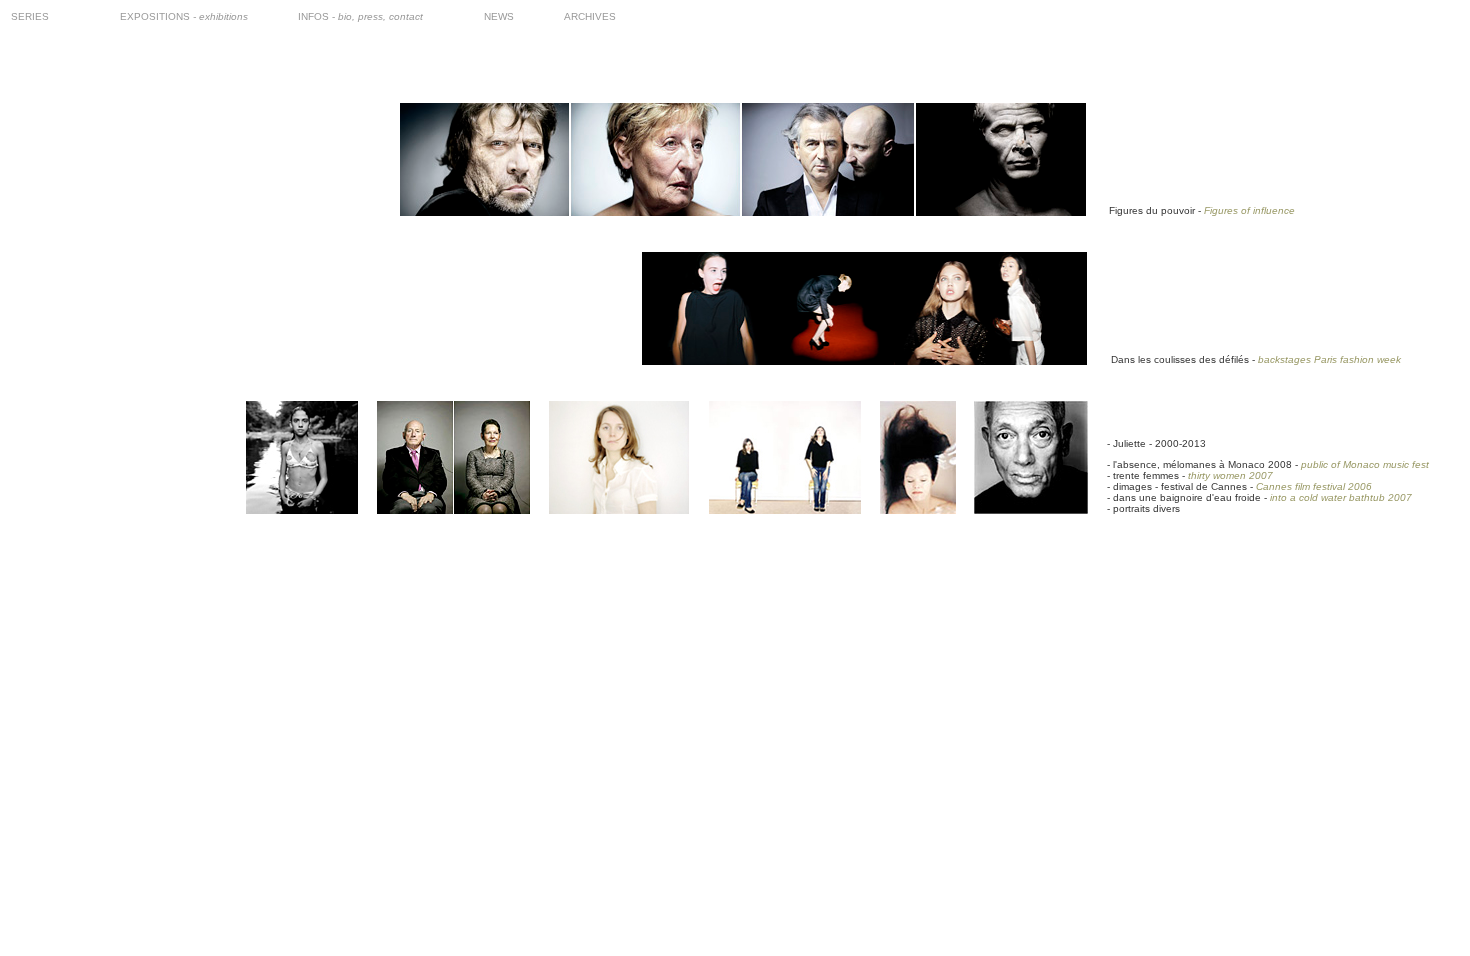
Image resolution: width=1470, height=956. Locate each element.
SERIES (30, 16)
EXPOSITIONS (184, 16)
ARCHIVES (590, 16)
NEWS (499, 16)
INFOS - (360, 16)
